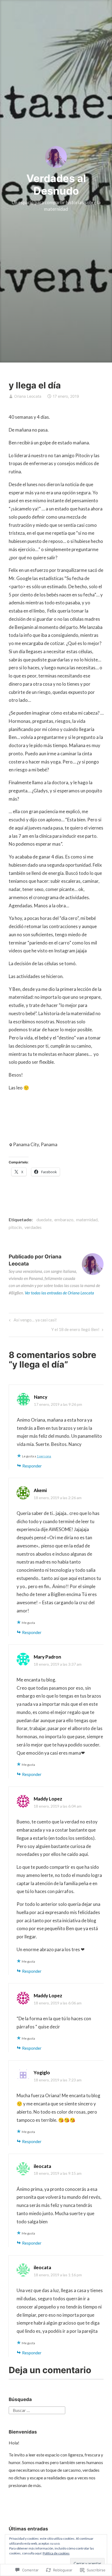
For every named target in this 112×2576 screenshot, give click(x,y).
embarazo (64, 1219)
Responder (32, 1466)
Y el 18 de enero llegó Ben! (75, 1331)
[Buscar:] (37, 2410)
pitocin (15, 1227)
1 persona (44, 1456)
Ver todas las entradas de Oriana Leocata (59, 1293)
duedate (44, 1219)
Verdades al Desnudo (56, 185)
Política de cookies (56, 2553)
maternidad (87, 1219)
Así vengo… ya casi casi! (32, 1321)
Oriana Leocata (28, 396)
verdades (33, 1227)
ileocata (42, 2166)
